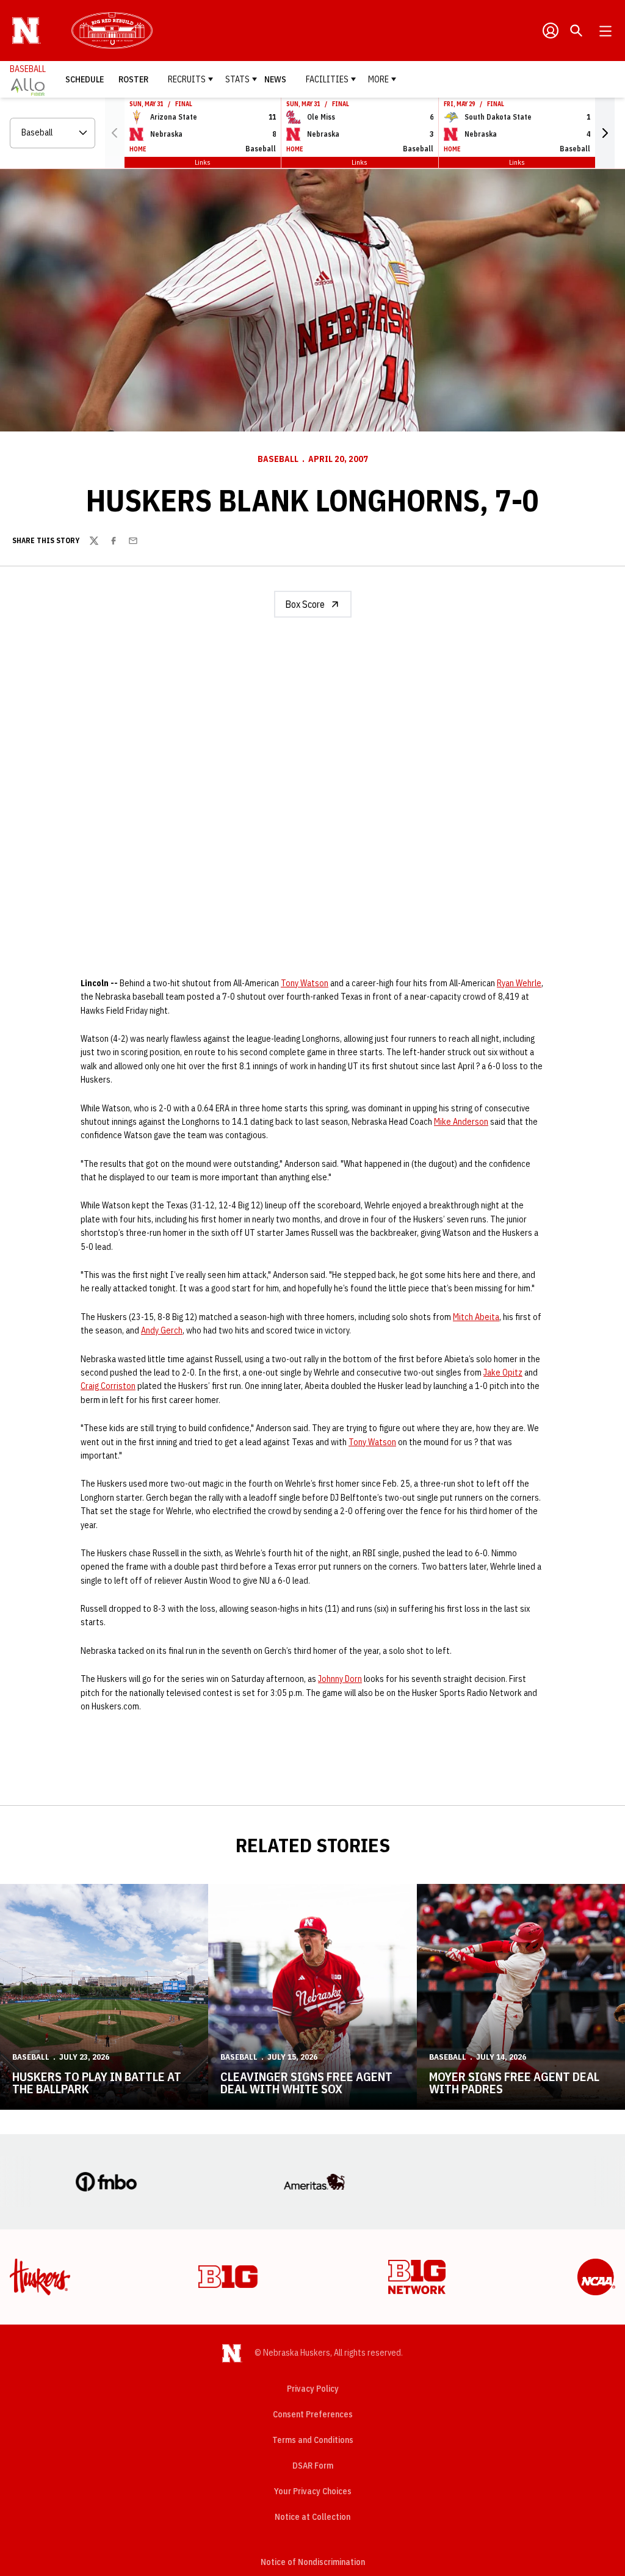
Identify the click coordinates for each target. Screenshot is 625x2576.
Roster (133, 79)
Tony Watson (305, 983)
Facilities (327, 79)
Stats (237, 79)
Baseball (278, 459)
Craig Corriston (108, 1386)
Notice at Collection (312, 2517)
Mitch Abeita (476, 1317)
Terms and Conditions (313, 2440)
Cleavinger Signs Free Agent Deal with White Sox (306, 2083)
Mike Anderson (461, 1122)
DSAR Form (313, 2466)
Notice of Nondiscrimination (313, 2562)
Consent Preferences (313, 2414)
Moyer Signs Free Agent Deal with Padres (514, 2083)
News (275, 79)
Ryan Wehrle (519, 983)
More (378, 79)
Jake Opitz (503, 1373)
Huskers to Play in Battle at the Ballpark (97, 2083)
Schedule (85, 79)
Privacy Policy (313, 2389)
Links (203, 162)
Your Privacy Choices (313, 2491)
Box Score (305, 604)
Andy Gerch (162, 1330)
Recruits (187, 79)
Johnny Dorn (340, 1679)
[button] (605, 133)
